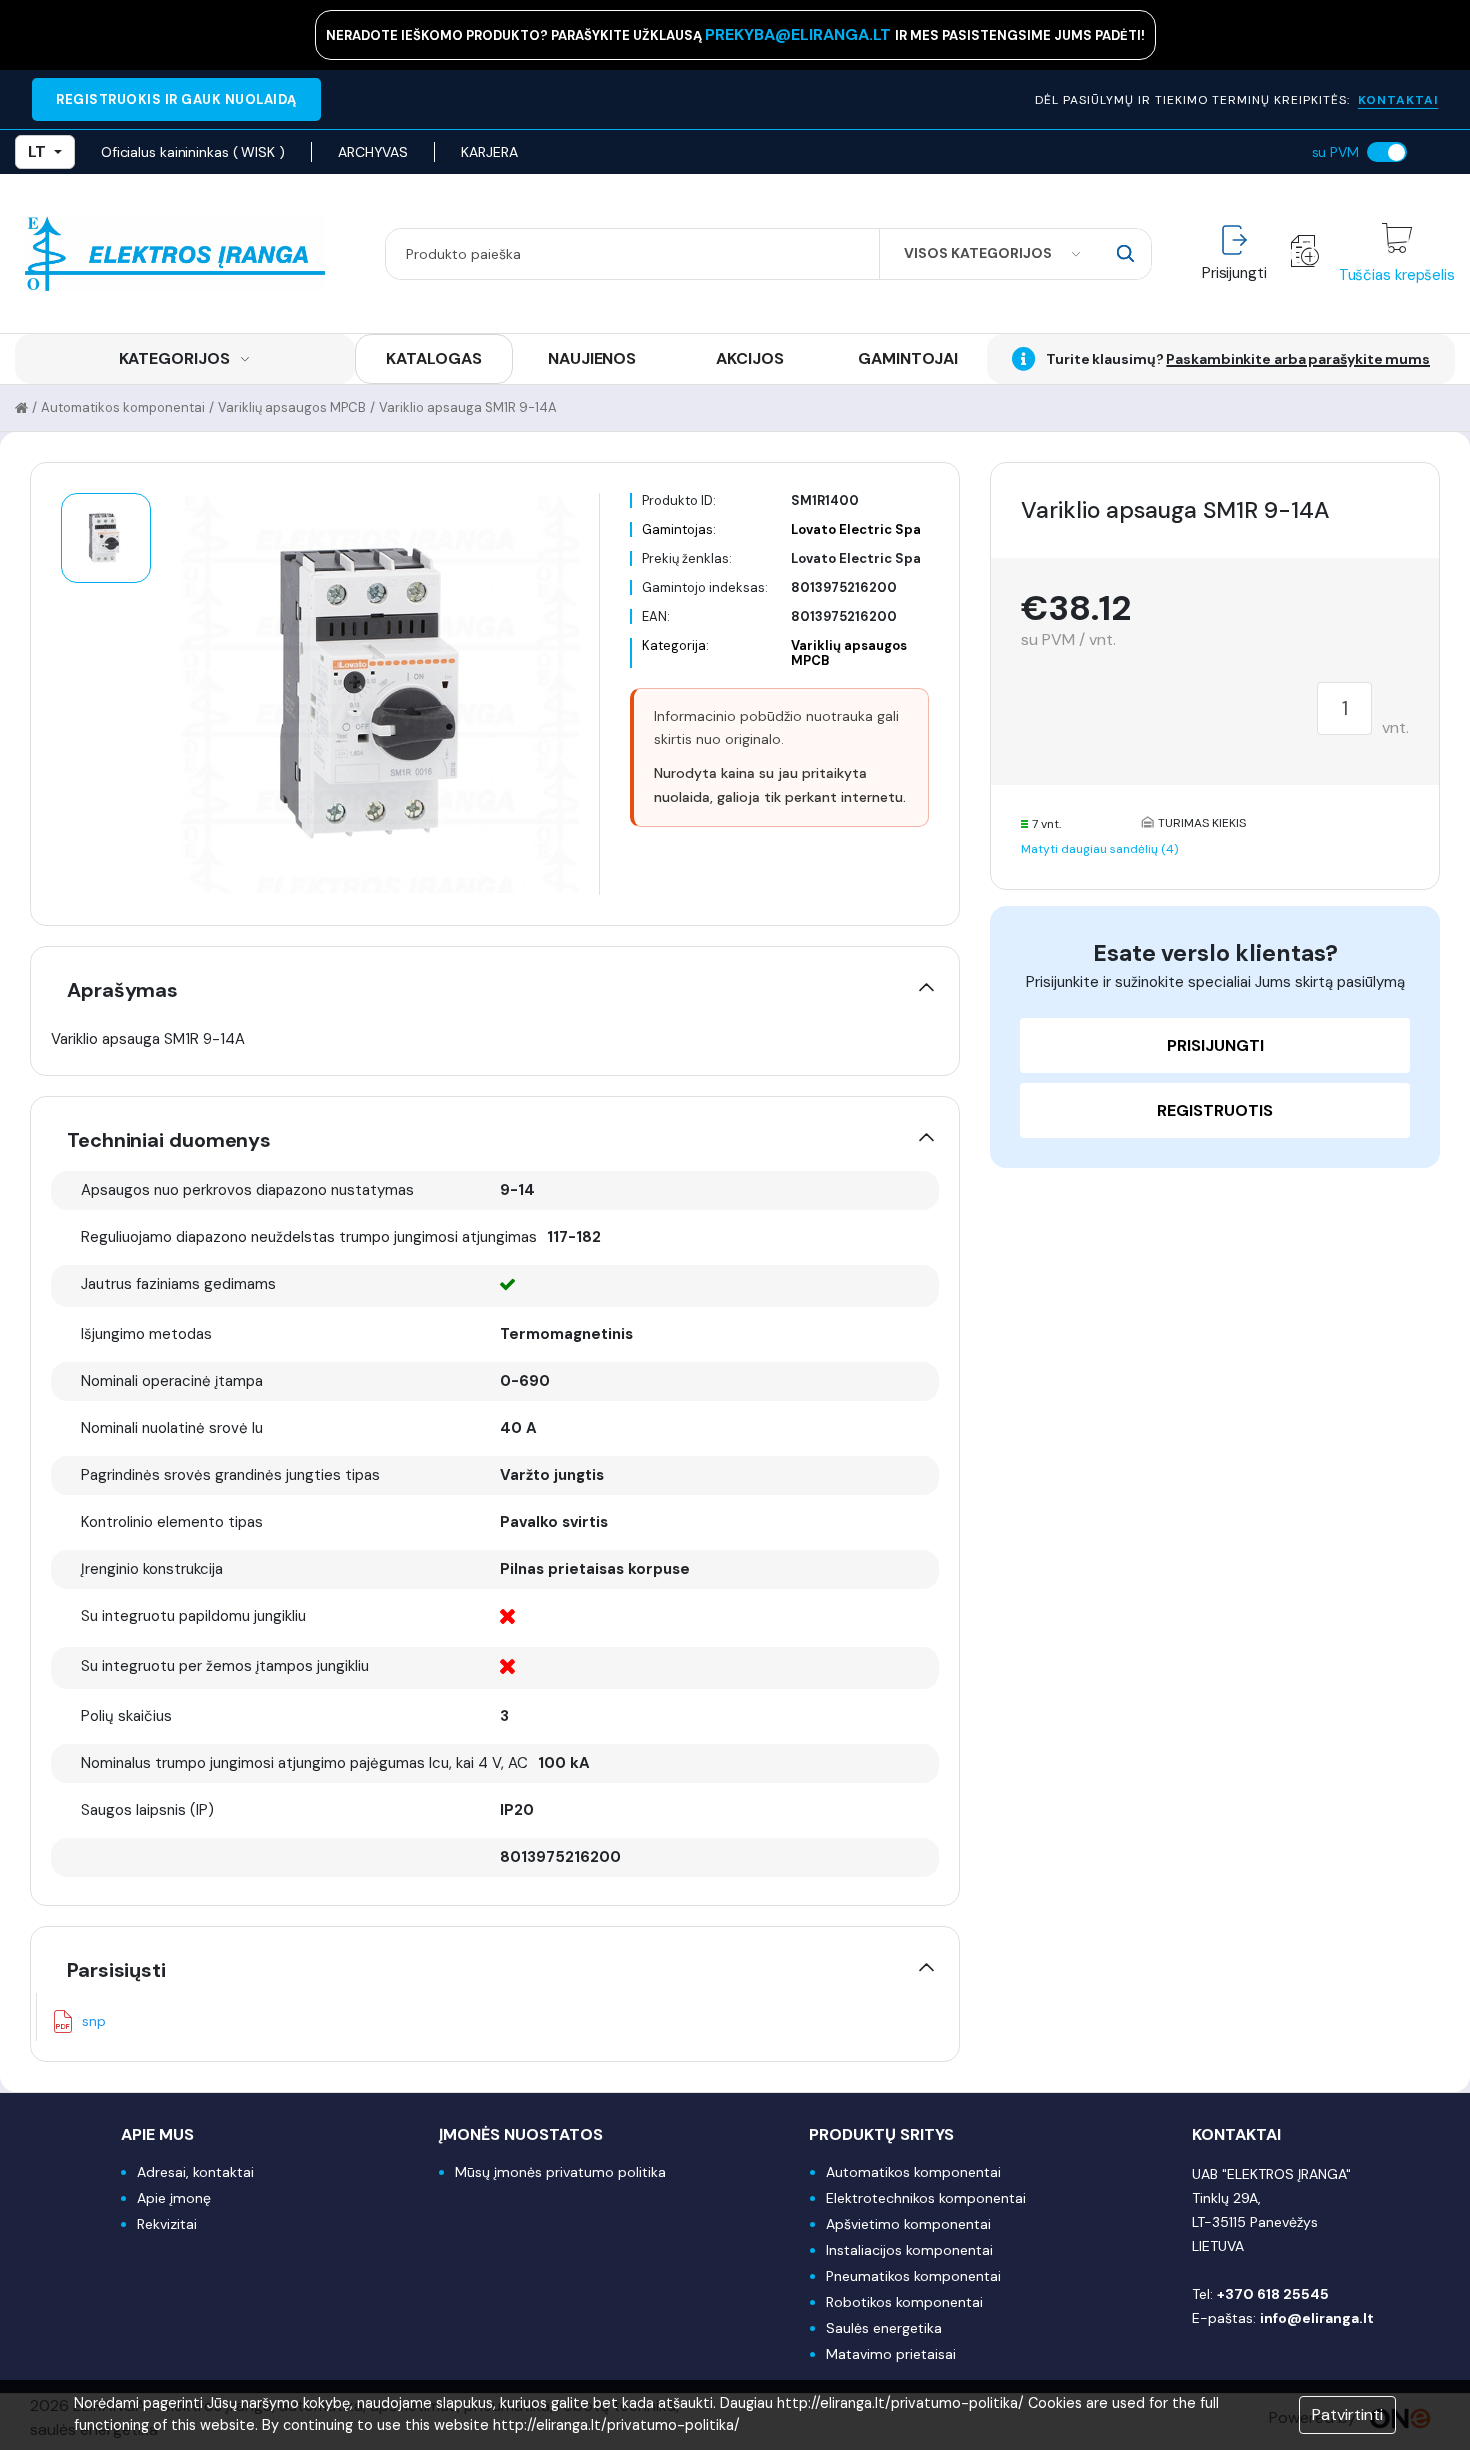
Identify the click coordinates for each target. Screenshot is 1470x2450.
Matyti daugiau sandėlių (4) (1099, 849)
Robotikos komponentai (904, 2302)
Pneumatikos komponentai (913, 2276)
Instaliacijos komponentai (909, 2250)
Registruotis (1215, 1110)
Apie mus (157, 2134)
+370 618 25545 (1273, 2294)
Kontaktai (1236, 2134)
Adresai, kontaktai (195, 2172)
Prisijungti (1215, 1045)
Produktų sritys (881, 2134)
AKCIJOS (749, 358)
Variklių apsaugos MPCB (292, 407)
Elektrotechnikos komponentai (926, 2198)
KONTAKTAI (1398, 100)
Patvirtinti (1347, 2414)
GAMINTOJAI (908, 358)
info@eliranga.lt (1317, 2318)
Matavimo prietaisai (891, 2354)
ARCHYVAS (373, 152)
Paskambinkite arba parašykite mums (1298, 359)
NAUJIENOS (592, 358)
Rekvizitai (167, 2224)
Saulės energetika (884, 2328)
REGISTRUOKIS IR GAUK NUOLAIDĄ (176, 99)
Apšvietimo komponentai (908, 2224)
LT (37, 151)
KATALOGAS (433, 358)
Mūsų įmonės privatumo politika (560, 2172)
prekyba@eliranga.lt (800, 34)
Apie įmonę (174, 2198)
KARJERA (489, 152)
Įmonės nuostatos (521, 2134)
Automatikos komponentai (123, 407)
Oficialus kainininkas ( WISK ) (193, 152)
